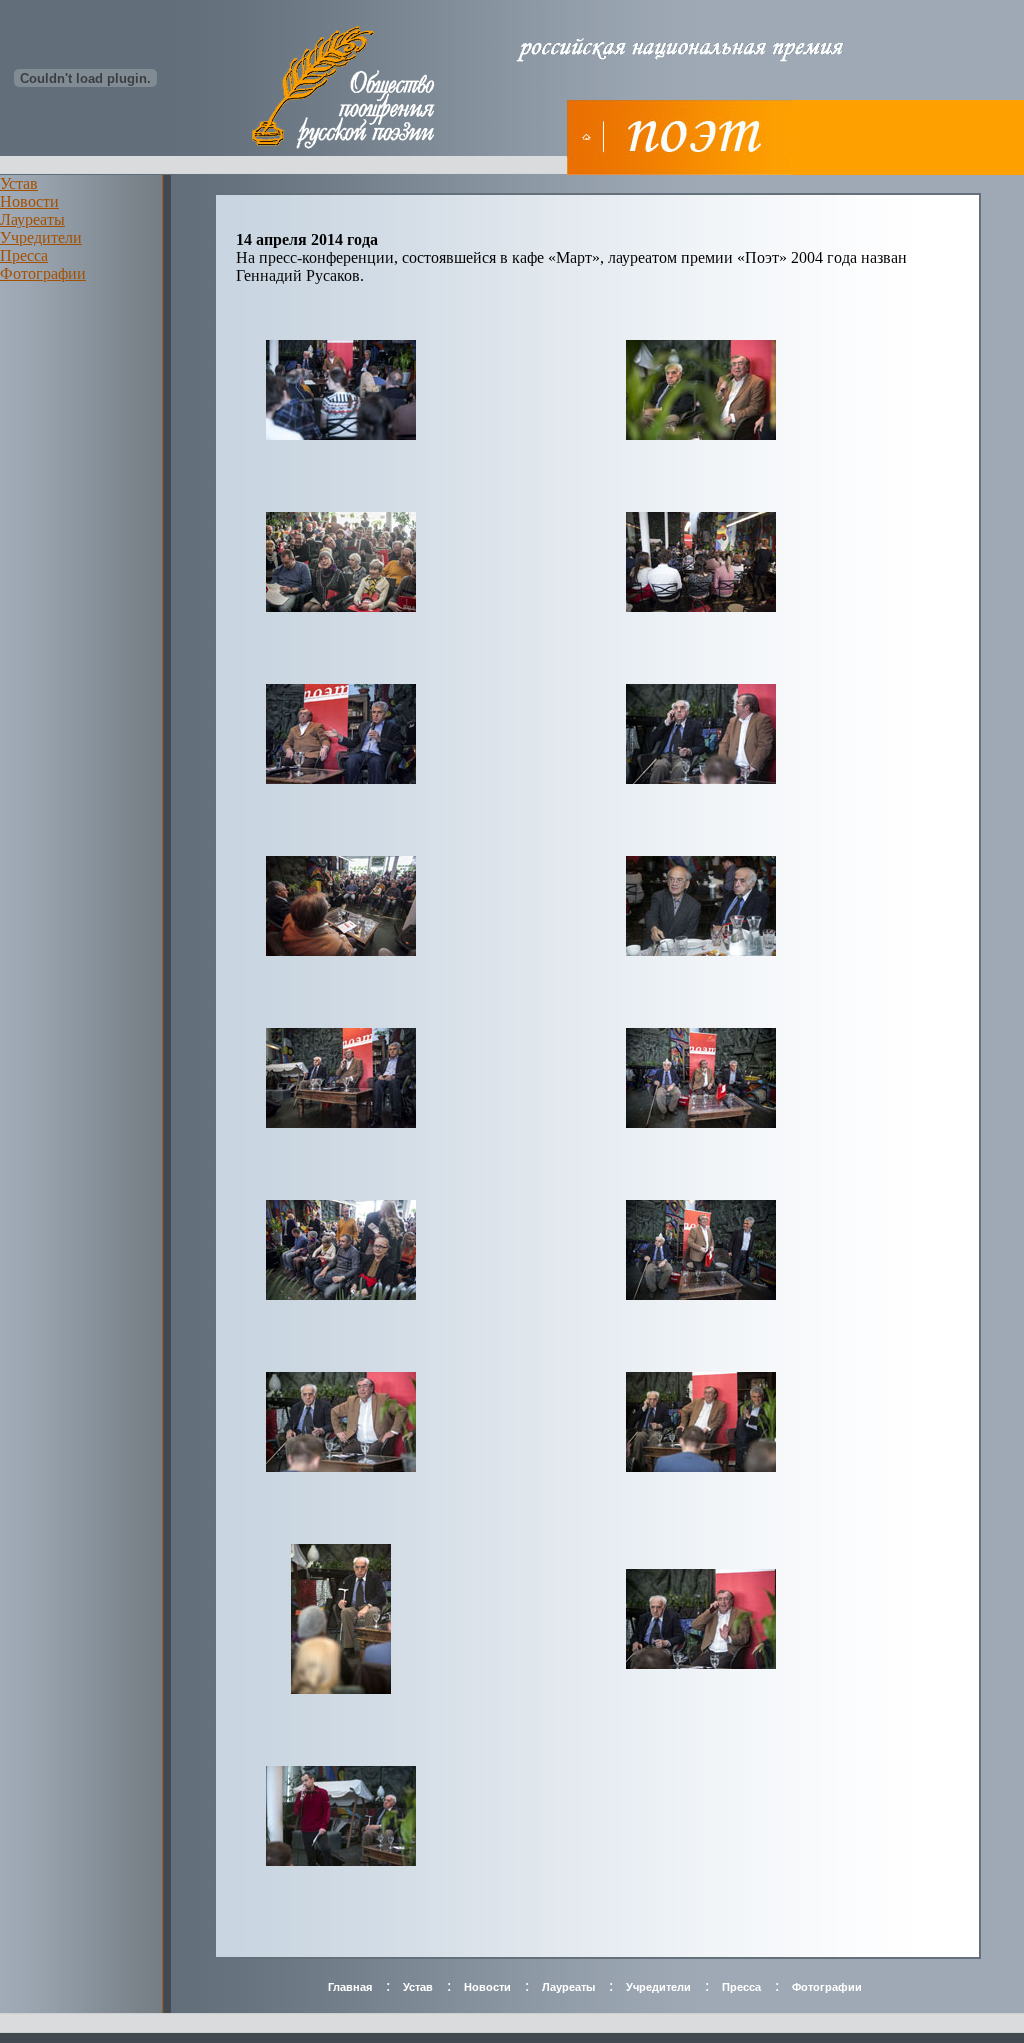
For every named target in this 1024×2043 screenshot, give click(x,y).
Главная (350, 1987)
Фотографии (43, 273)
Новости (29, 201)
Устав (19, 183)
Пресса (24, 255)
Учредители (41, 237)
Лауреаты (32, 219)
